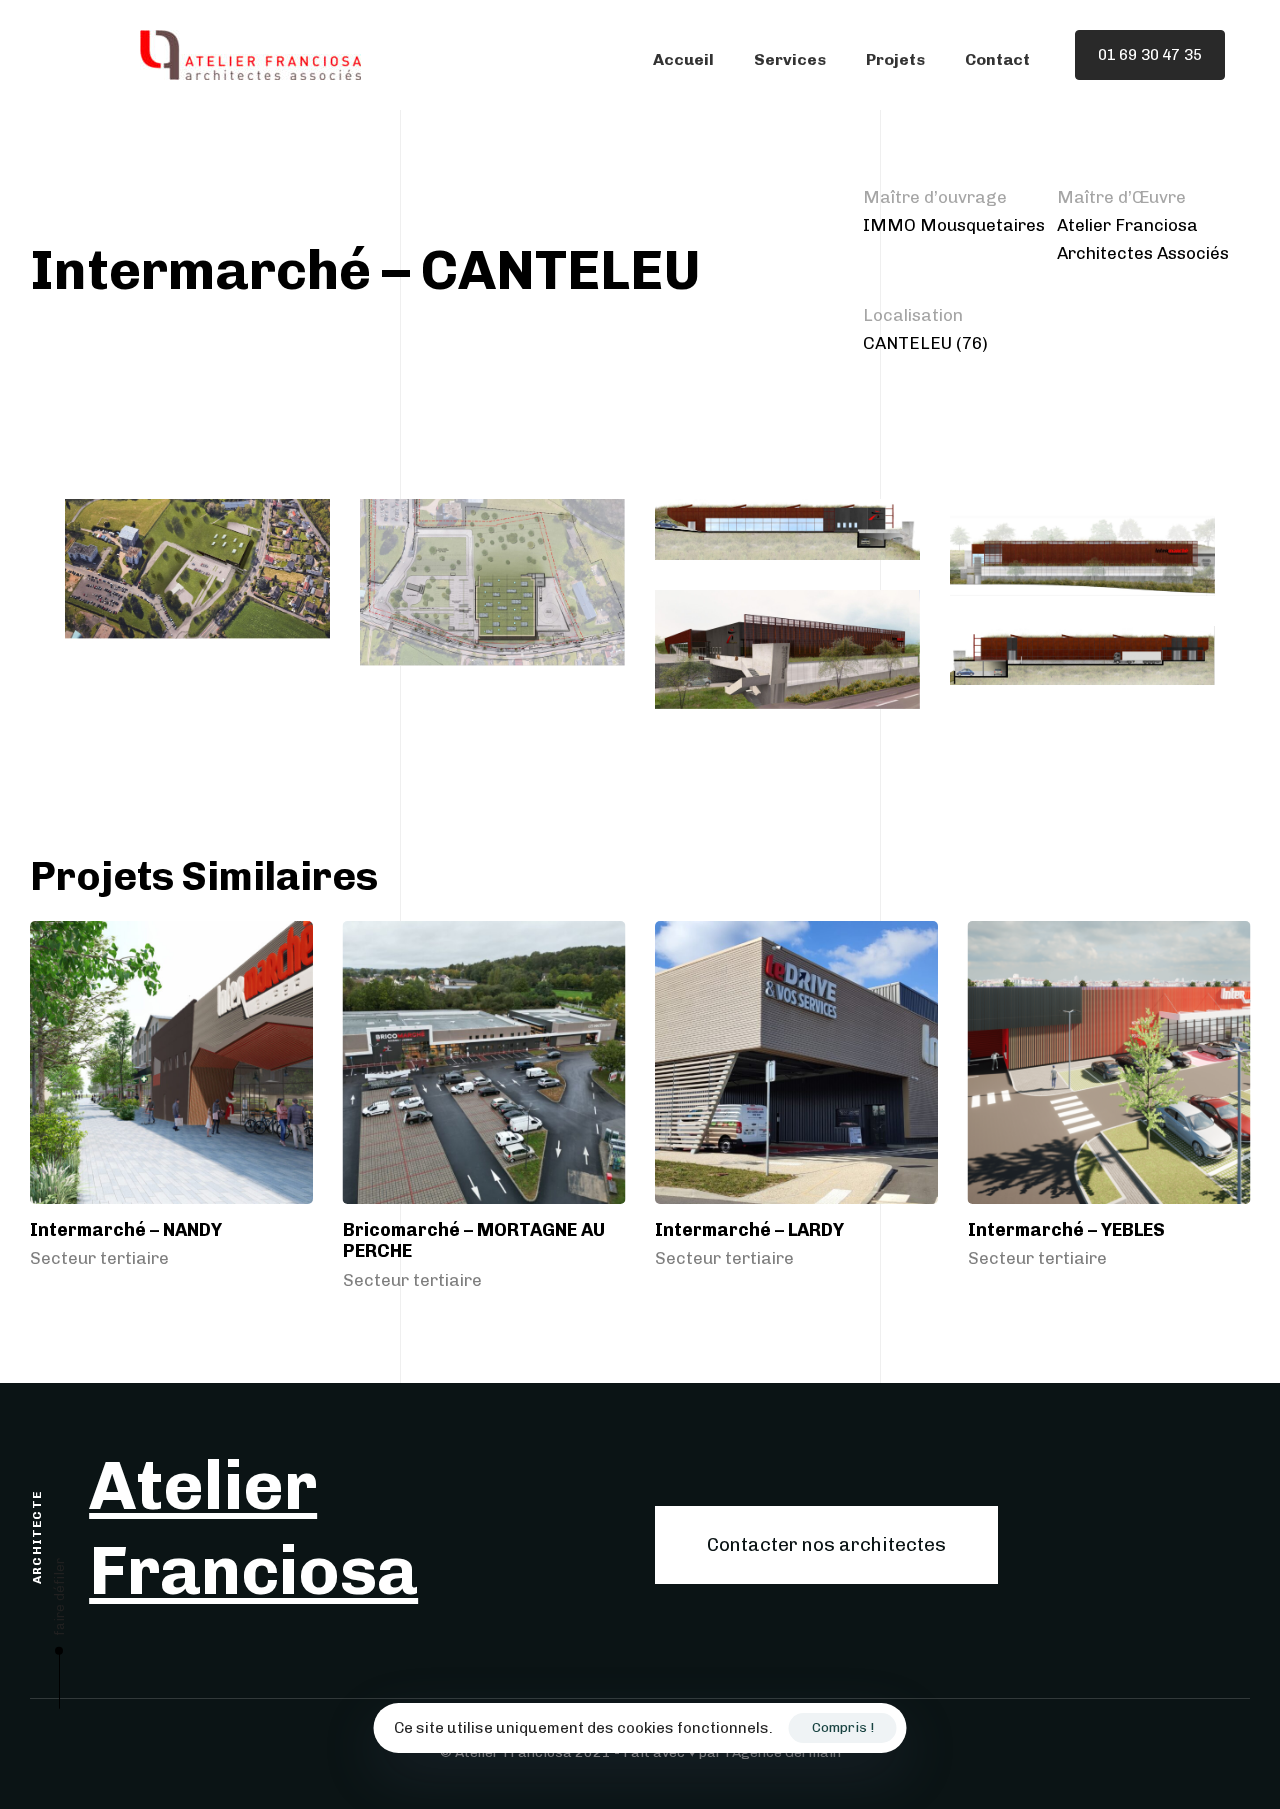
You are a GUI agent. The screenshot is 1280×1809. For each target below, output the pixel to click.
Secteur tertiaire (99, 1259)
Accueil (683, 59)
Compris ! (843, 1727)
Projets (895, 59)
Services (790, 59)
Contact (997, 59)
